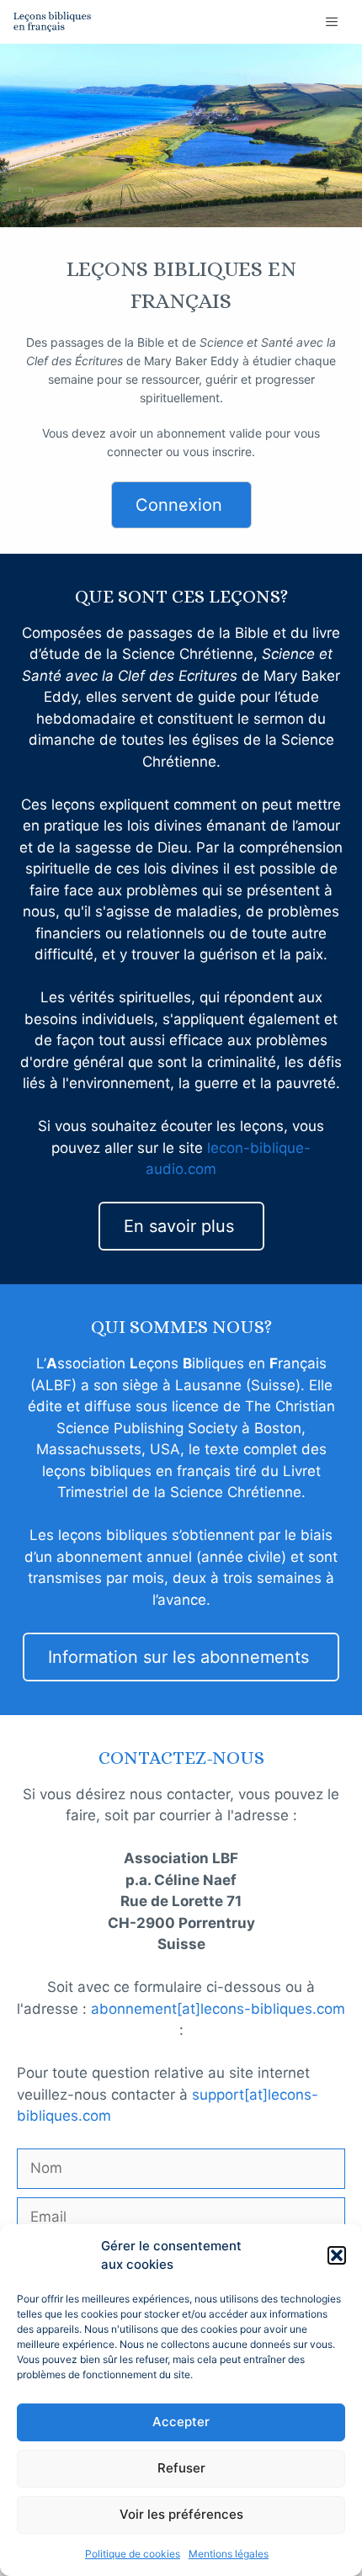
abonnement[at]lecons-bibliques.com (218, 2009)
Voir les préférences (181, 2514)
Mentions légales (229, 2554)
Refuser (181, 2468)
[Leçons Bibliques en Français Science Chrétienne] (52, 22)
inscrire (232, 451)
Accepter (181, 2422)
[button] (337, 2255)
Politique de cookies (133, 2554)
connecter (135, 451)
